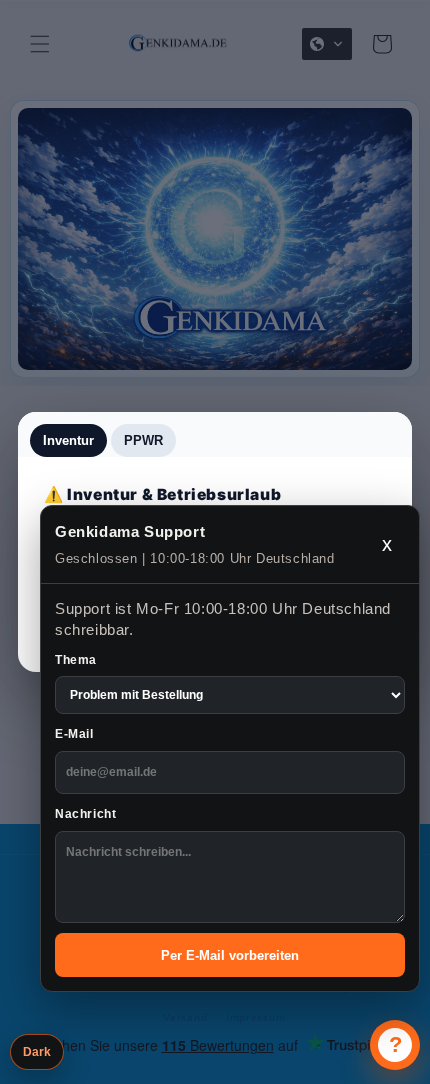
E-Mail (74, 734)
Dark (37, 1052)
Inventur (68, 440)
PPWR (143, 440)
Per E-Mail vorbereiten (230, 955)
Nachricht (85, 814)
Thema (76, 660)
